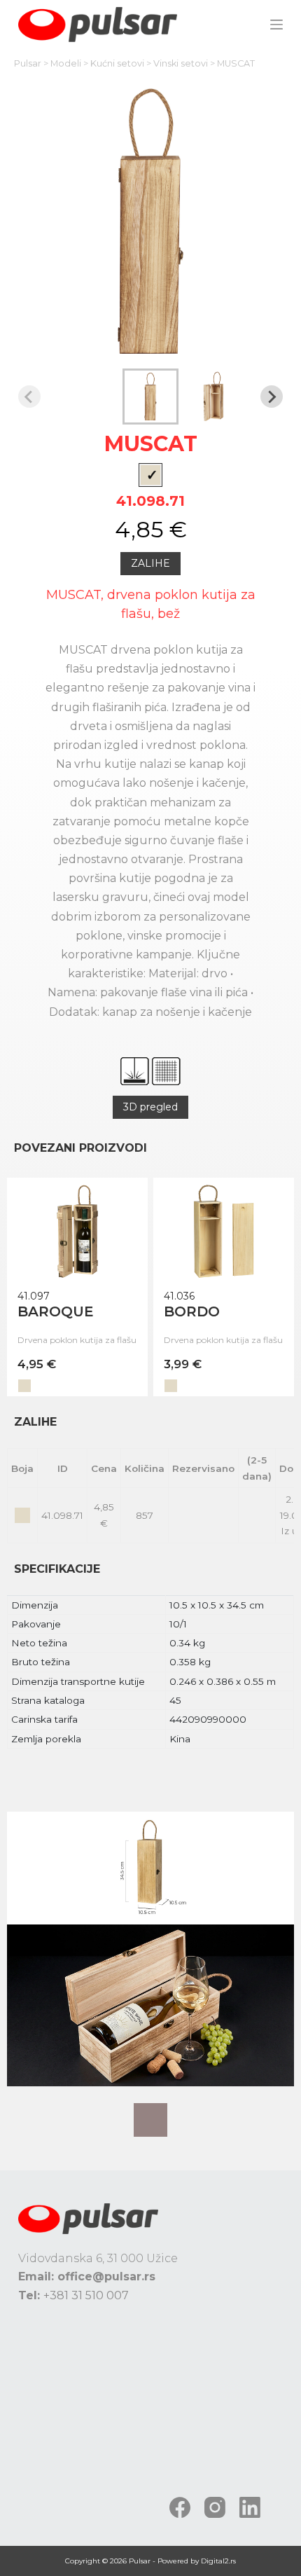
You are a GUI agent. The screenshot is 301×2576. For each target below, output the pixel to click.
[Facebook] (180, 2507)
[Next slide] (272, 397)
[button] (150, 397)
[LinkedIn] (250, 2507)
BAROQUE (56, 1311)
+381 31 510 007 (86, 2295)
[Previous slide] (29, 397)
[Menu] (276, 25)
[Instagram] (215, 2507)
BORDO (192, 1311)
